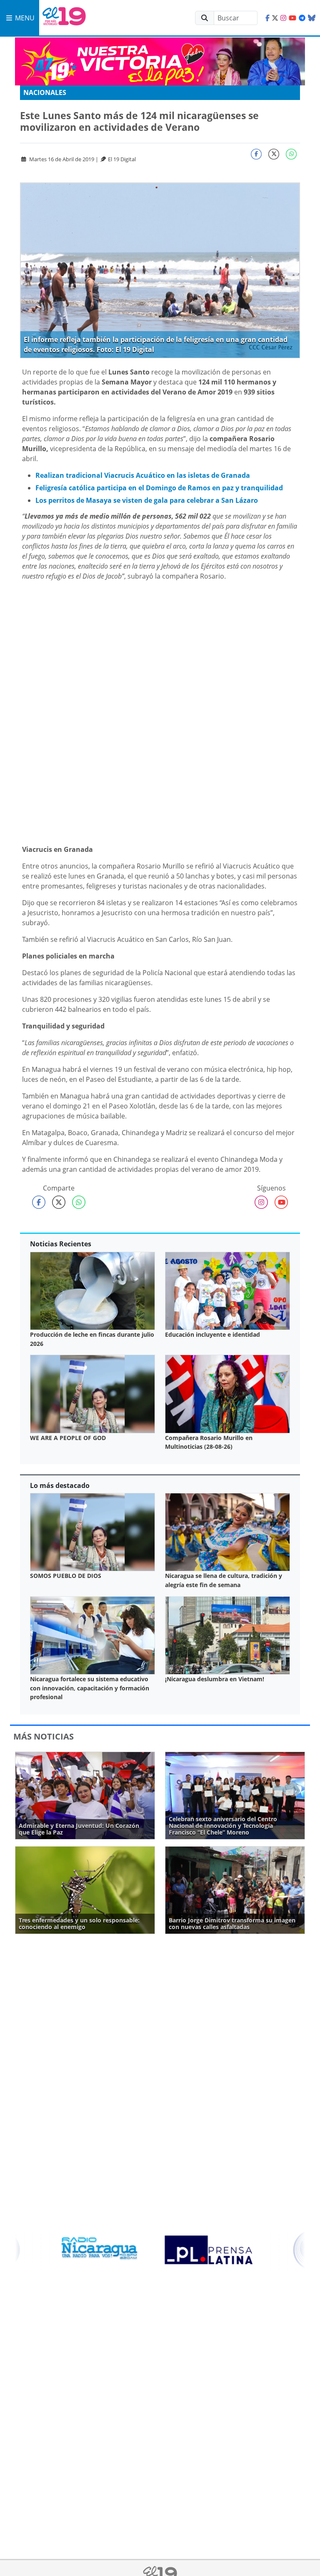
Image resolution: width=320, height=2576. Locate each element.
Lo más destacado (60, 1485)
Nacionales (45, 92)
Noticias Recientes (61, 1244)
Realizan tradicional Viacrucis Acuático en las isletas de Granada (143, 475)
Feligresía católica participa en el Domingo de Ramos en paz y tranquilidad (159, 488)
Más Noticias (44, 1736)
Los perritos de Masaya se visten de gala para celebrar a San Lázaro (147, 500)
